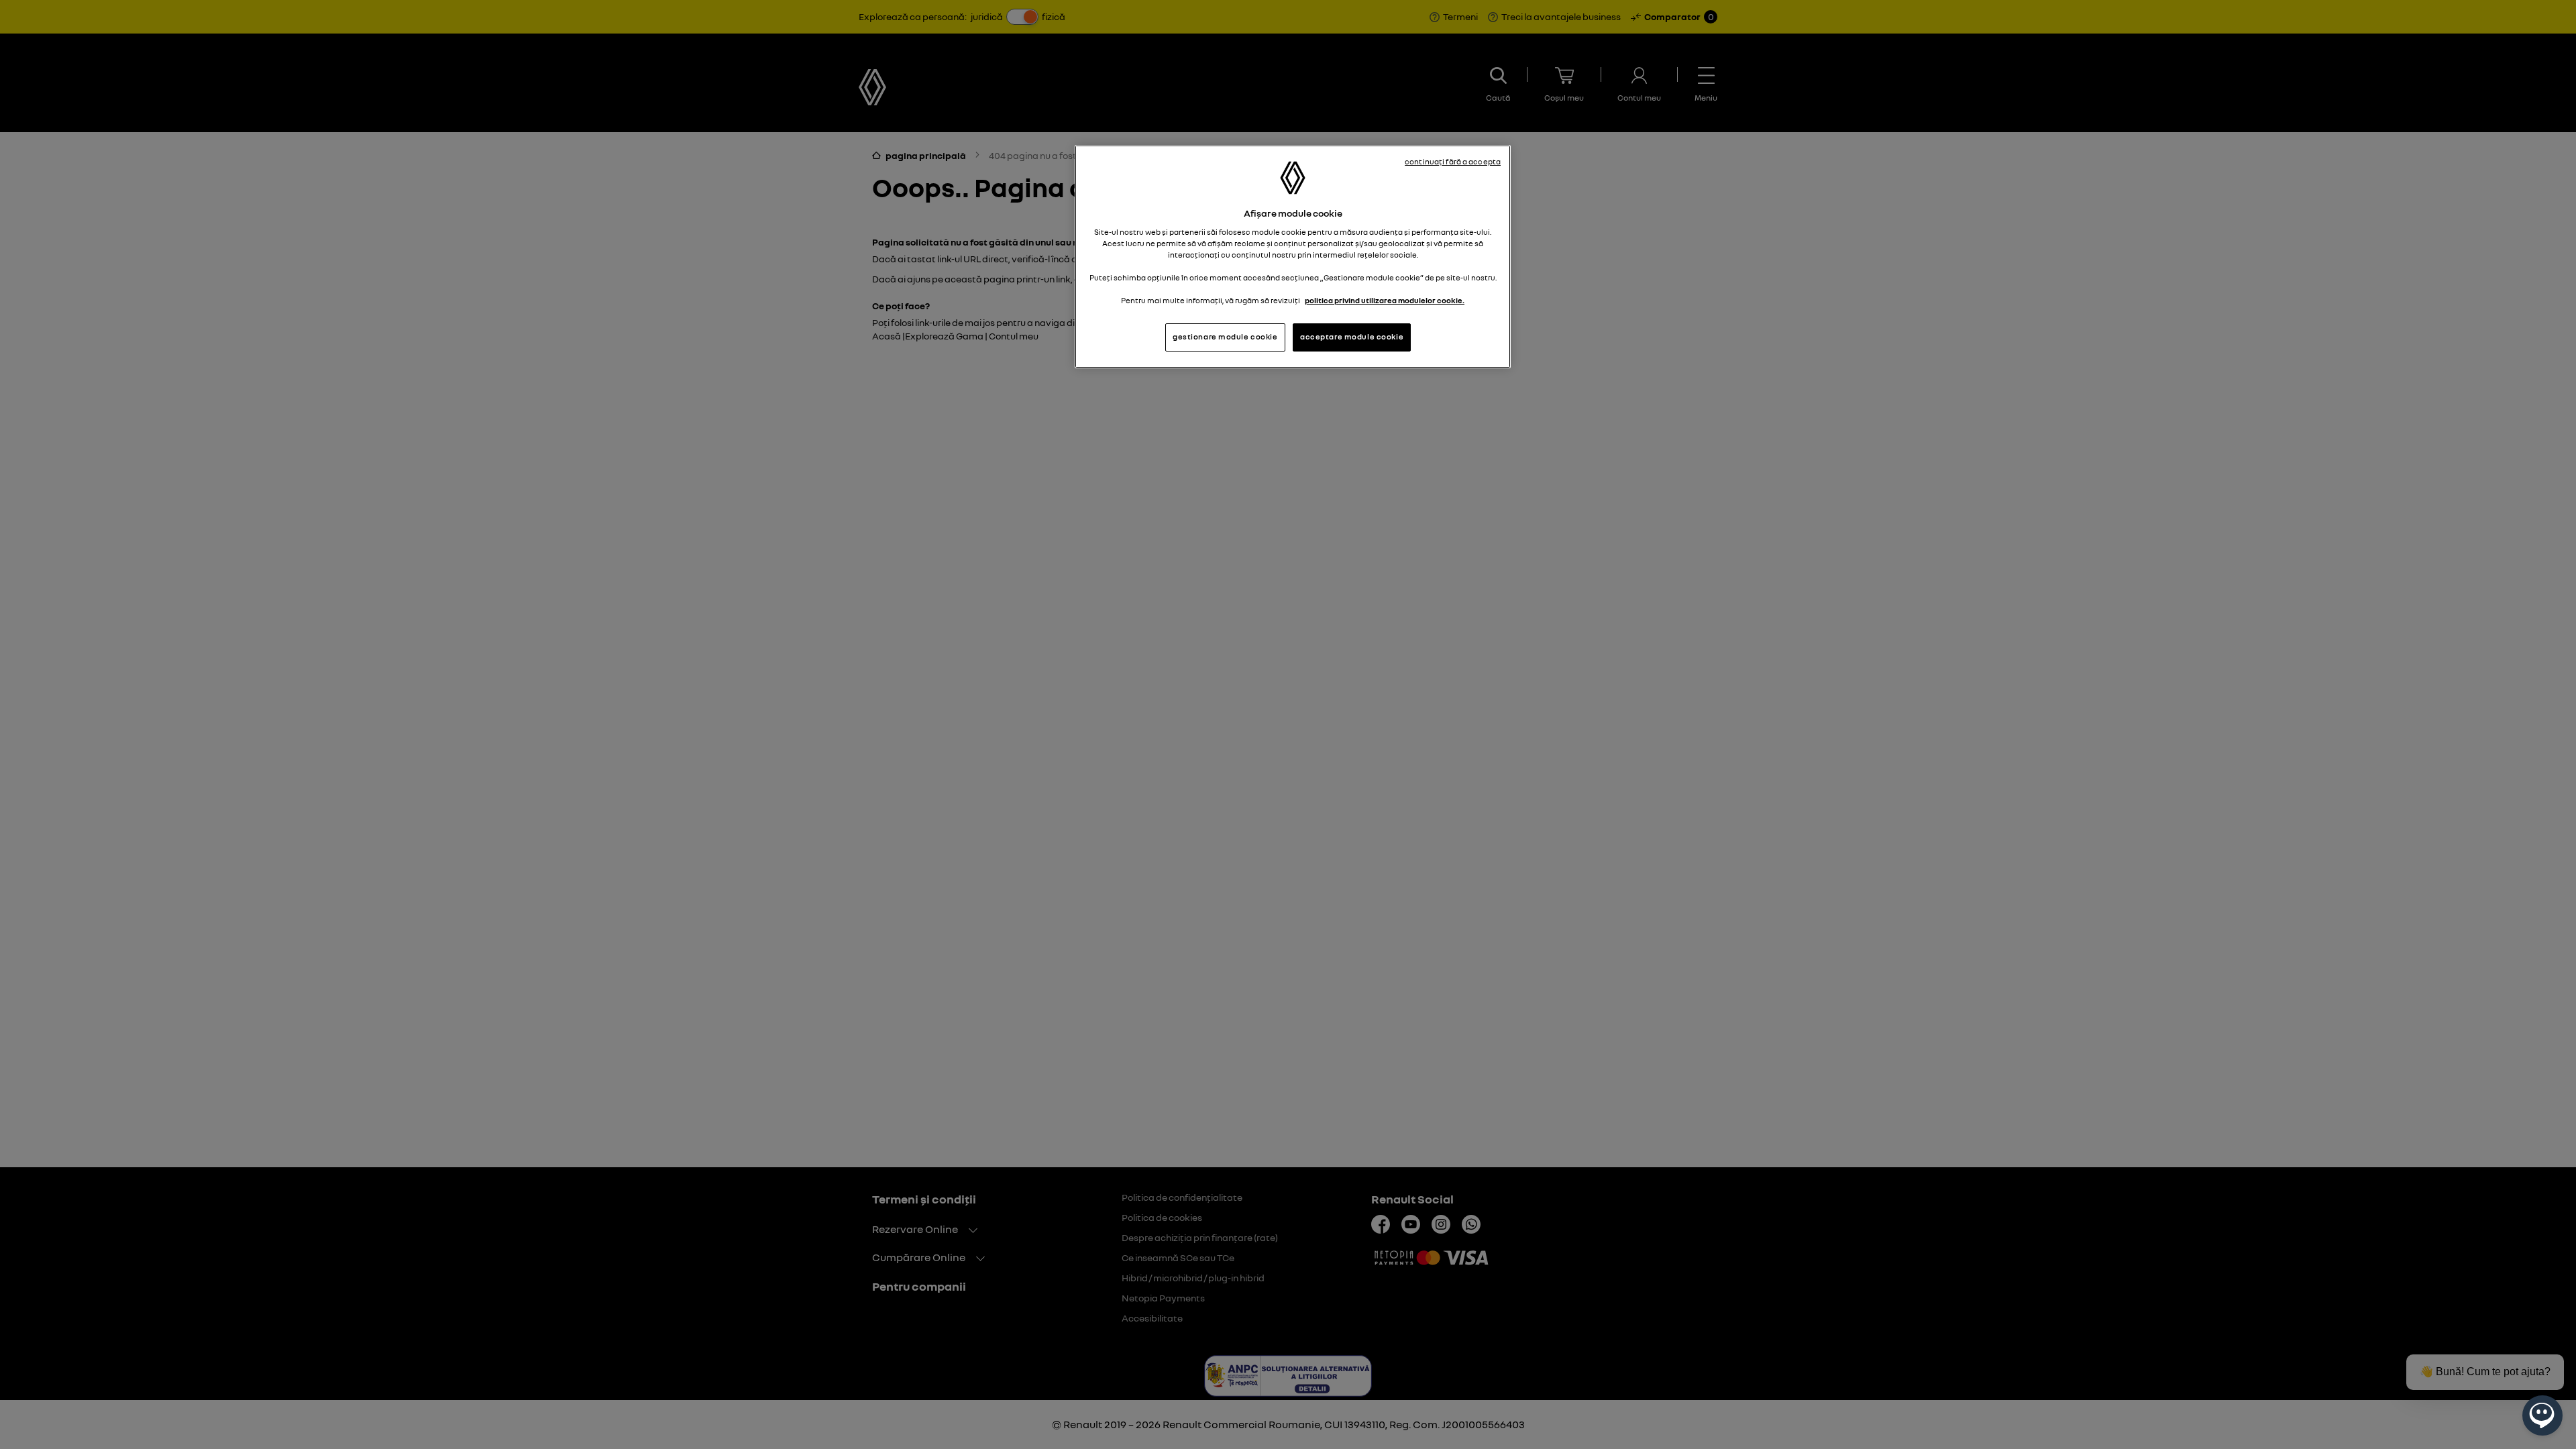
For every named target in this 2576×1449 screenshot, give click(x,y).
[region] (1293, 257)
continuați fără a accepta (1453, 162)
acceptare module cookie (1352, 337)
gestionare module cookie (1225, 337)
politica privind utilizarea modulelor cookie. (1385, 301)
